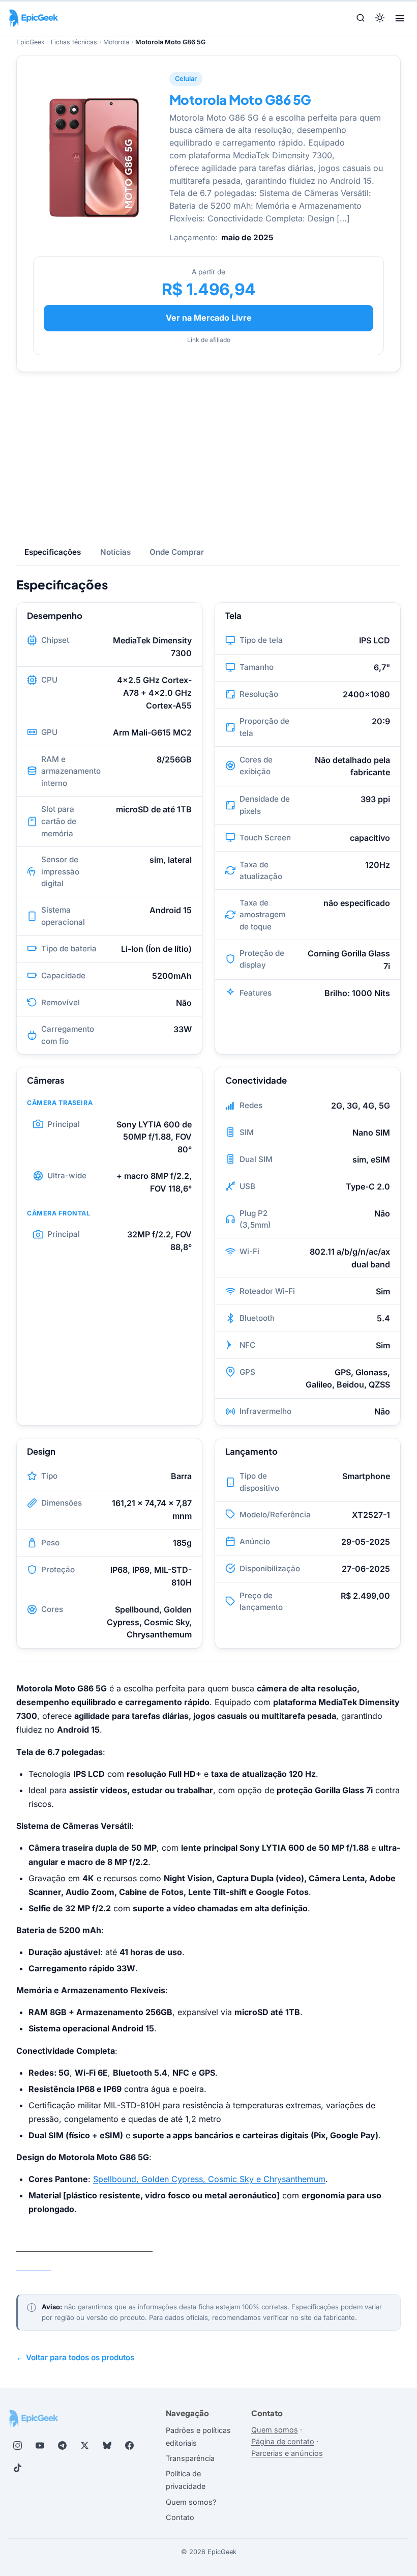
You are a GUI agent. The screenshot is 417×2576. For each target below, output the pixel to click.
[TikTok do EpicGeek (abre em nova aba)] (17, 2468)
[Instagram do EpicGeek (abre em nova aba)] (17, 2445)
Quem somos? (191, 2502)
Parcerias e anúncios (287, 2453)
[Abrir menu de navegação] (400, 18)
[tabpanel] (208, 1107)
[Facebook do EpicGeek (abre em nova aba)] (129, 2445)
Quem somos (275, 2430)
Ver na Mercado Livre (209, 318)
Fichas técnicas (74, 42)
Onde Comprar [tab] (177, 552)
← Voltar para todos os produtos (75, 2357)
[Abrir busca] (361, 19)
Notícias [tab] (115, 552)
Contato (180, 2517)
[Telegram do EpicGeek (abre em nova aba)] (62, 2445)
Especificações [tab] (53, 552)
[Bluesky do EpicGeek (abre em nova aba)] (107, 2445)
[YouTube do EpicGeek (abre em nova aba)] (40, 2445)
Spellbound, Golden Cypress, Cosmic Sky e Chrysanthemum (209, 2179)
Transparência (190, 2458)
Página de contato (283, 2441)
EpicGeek (31, 42)
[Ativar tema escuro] (380, 19)
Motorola (116, 42)
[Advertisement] (208, 456)
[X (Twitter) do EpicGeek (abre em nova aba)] (84, 2445)
